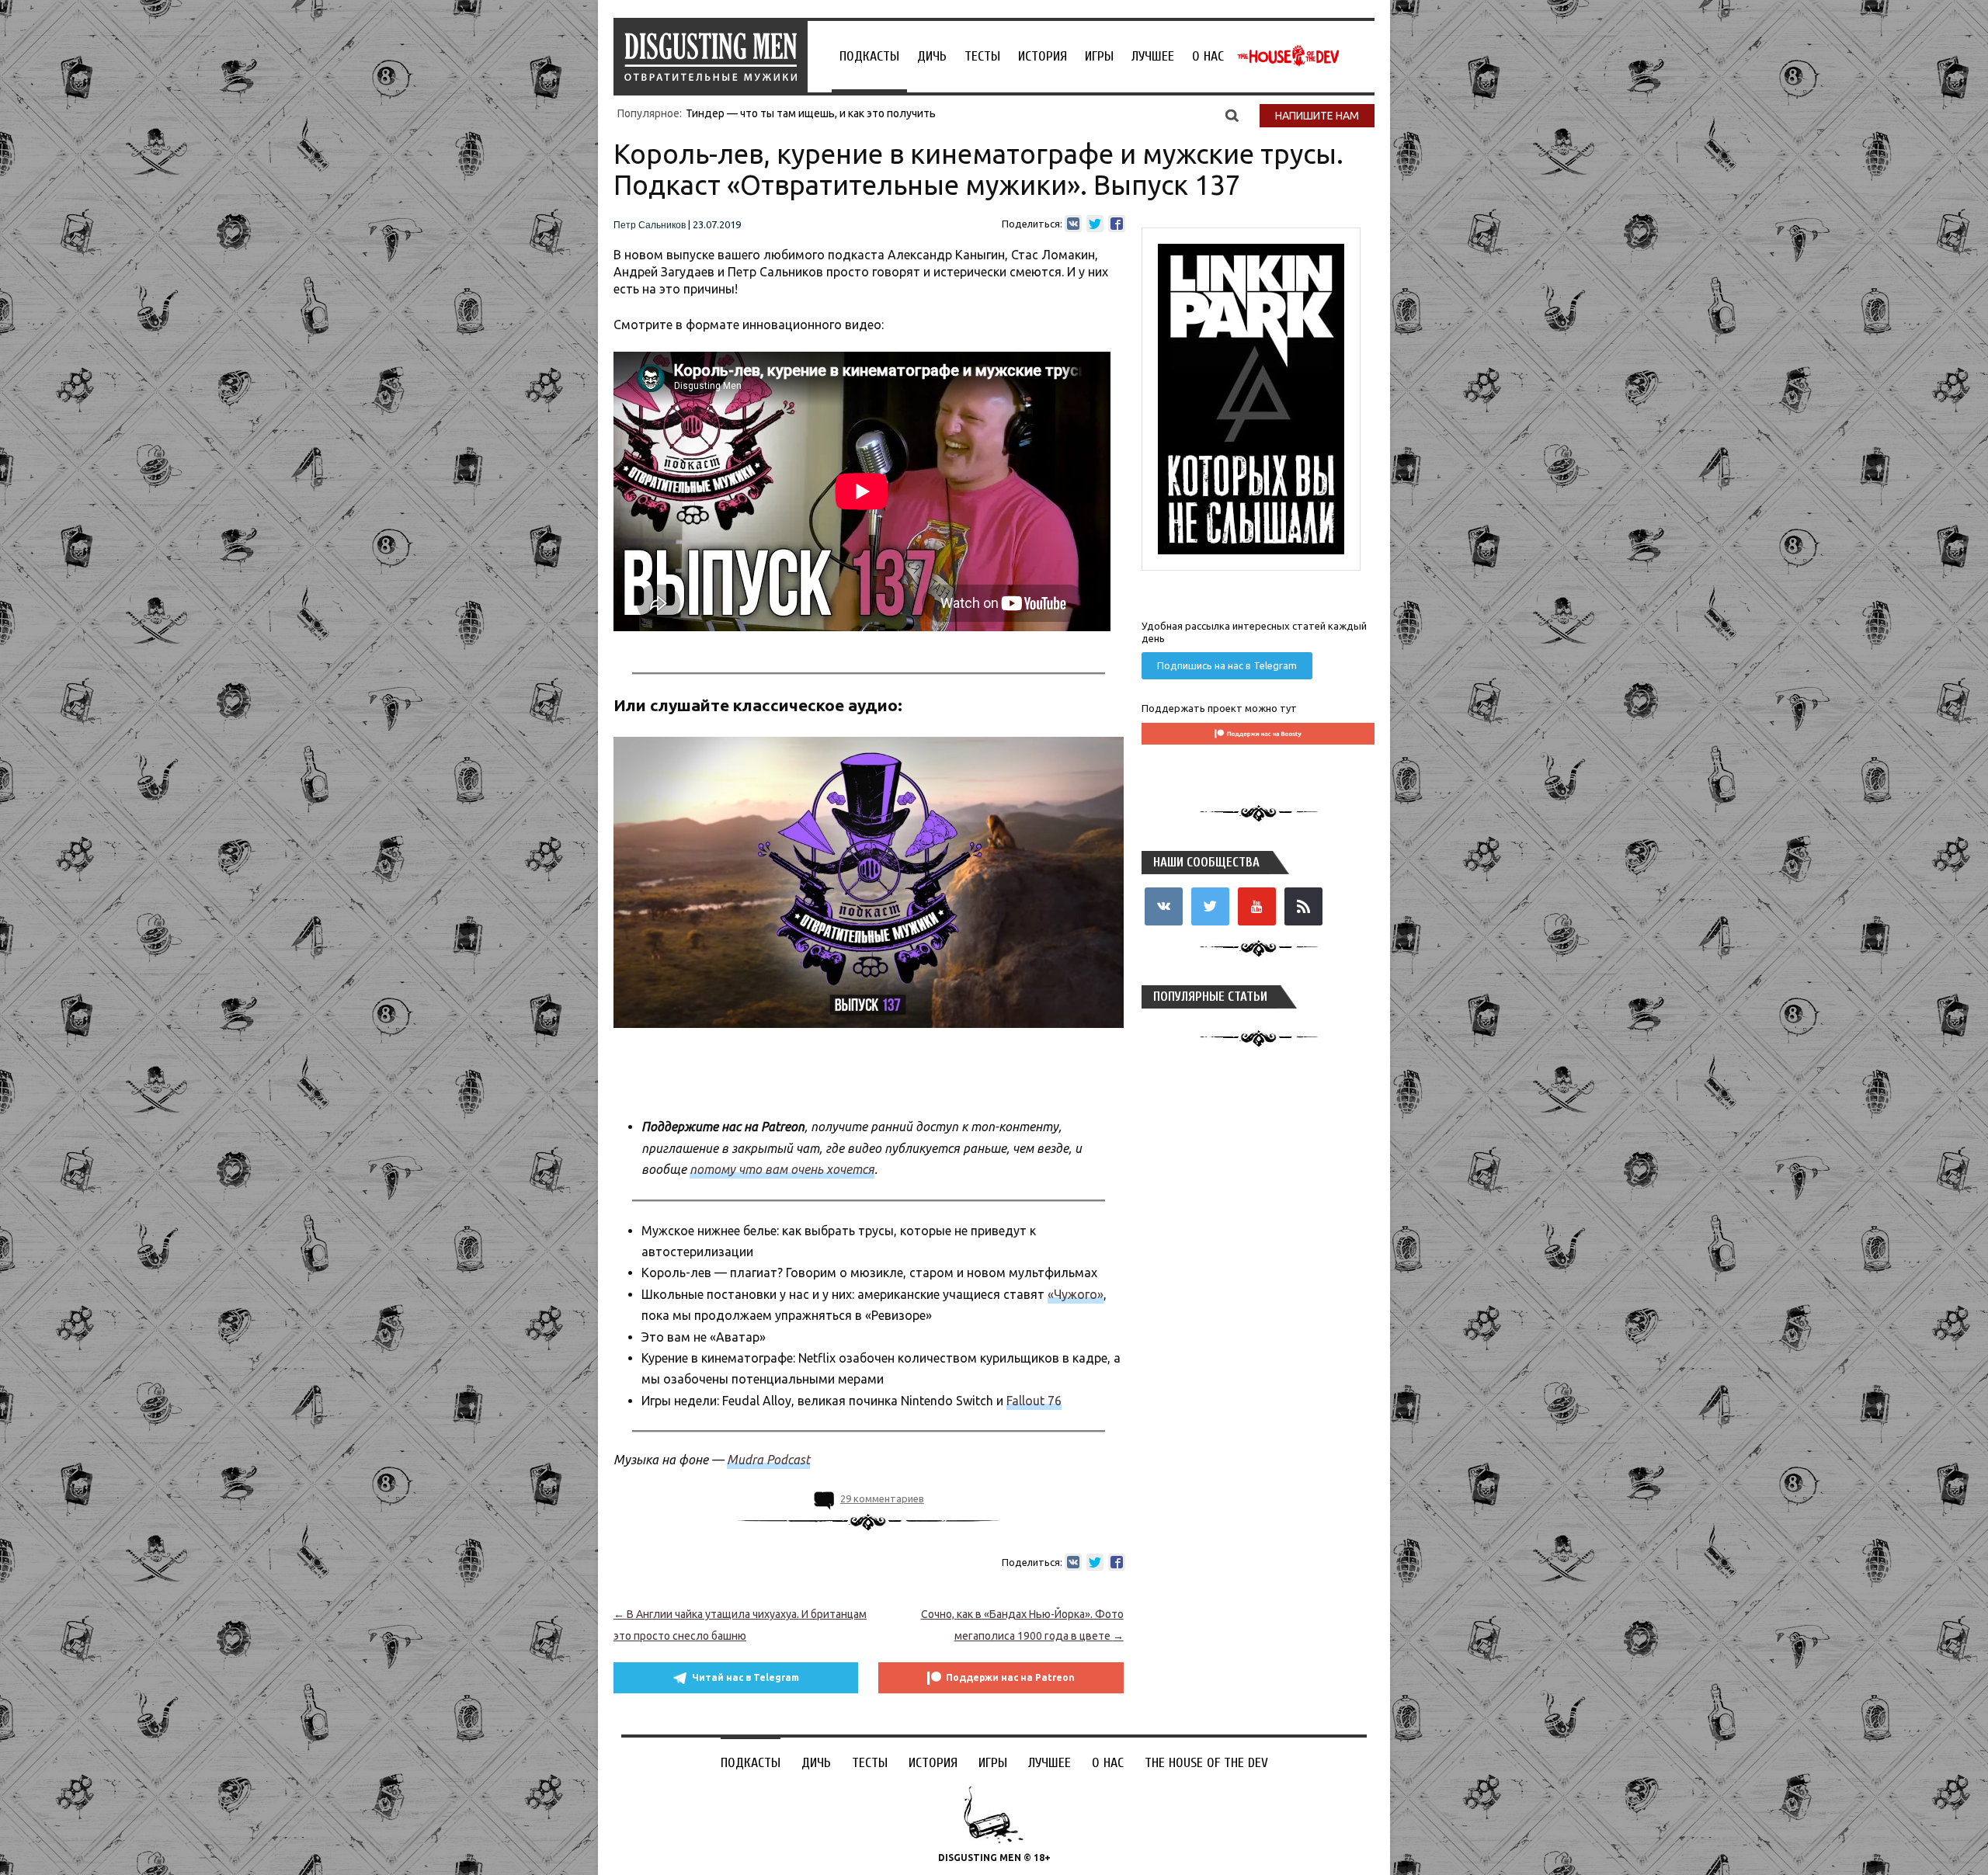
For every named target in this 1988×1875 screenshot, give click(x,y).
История (1043, 56)
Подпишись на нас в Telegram (1227, 665)
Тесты (982, 56)
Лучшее (1153, 56)
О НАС (1208, 56)
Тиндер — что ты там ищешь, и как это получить (811, 113)
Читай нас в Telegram (745, 1677)
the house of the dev (1288, 56)
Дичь (932, 56)
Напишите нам (1317, 116)
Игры (1099, 56)
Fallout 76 (1034, 1401)
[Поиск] (1232, 115)
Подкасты (869, 56)
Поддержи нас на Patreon (1010, 1677)
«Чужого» (1076, 1294)
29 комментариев (882, 1498)
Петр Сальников (650, 225)
